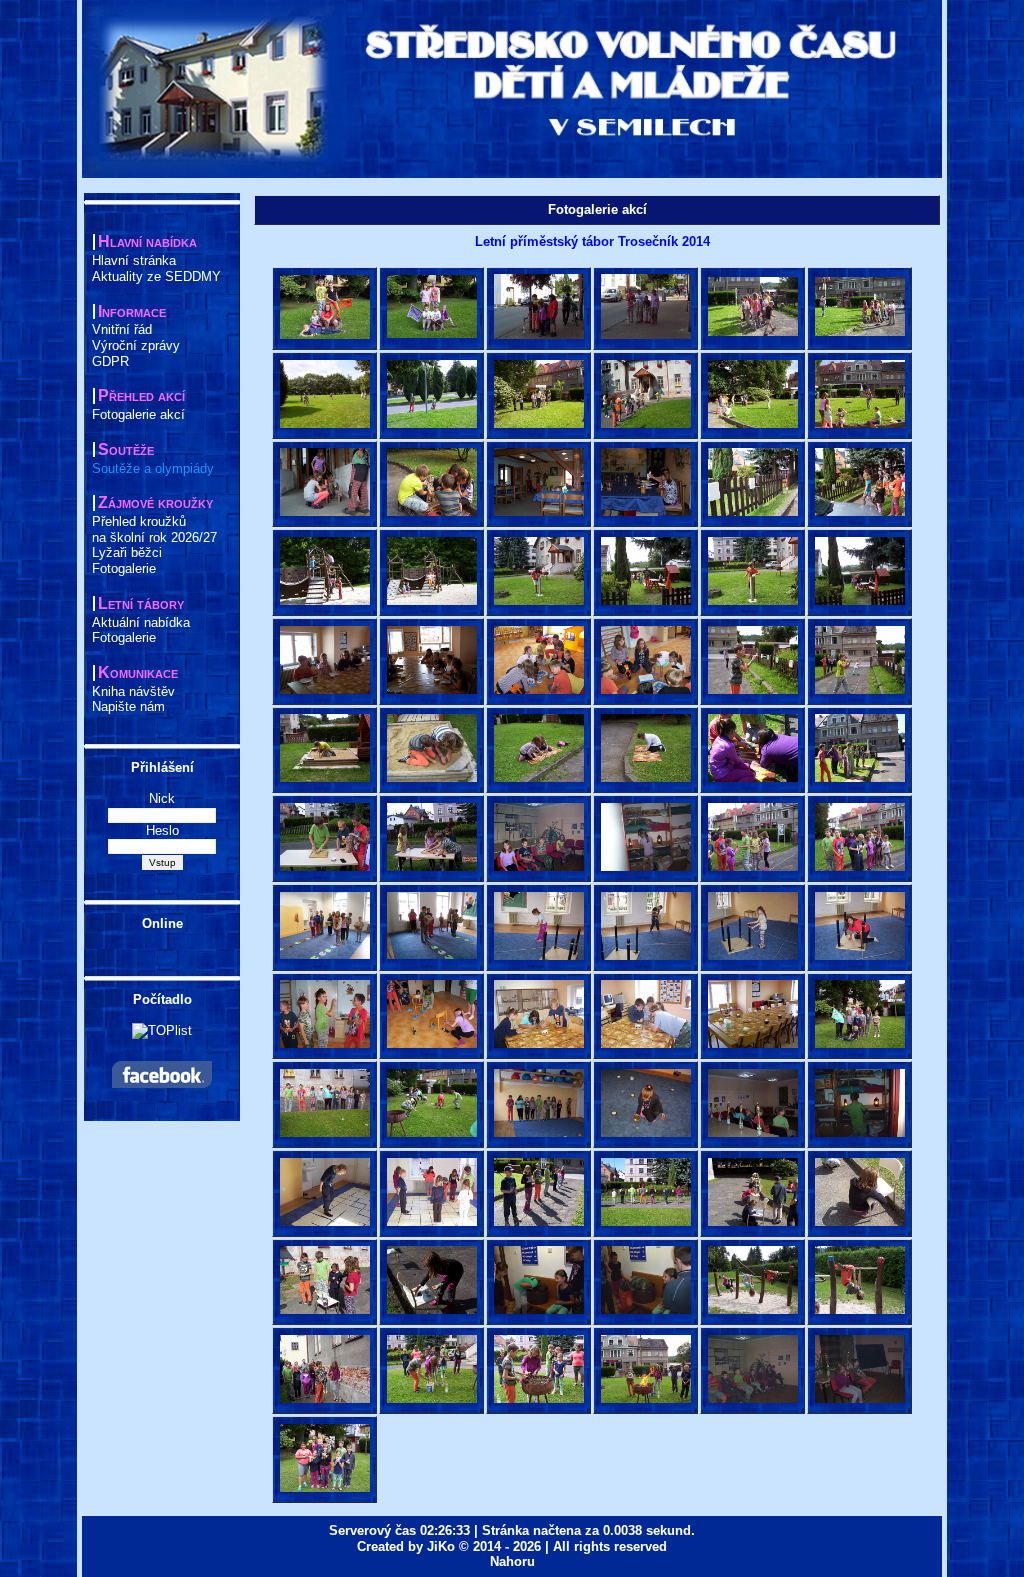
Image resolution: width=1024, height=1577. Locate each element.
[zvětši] (325, 307)
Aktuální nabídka (141, 622)
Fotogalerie (124, 568)
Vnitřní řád (122, 329)
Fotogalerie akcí (138, 414)
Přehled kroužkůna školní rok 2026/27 (154, 529)
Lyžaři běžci (127, 552)
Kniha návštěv (133, 691)
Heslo (162, 830)
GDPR (110, 361)
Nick (162, 798)
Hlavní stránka (134, 260)
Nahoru (512, 1561)
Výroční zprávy (136, 345)
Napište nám (128, 706)
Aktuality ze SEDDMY (156, 276)
